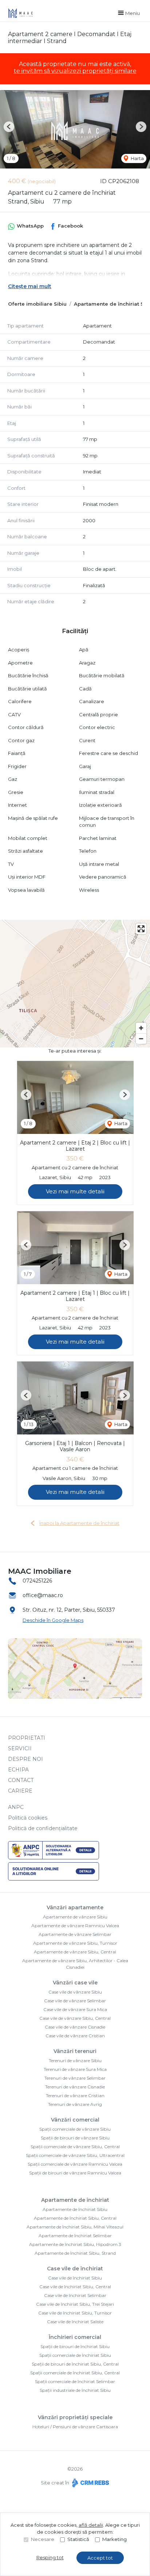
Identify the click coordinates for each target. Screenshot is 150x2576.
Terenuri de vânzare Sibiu (75, 2060)
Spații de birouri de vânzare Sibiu (75, 2138)
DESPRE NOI (25, 1759)
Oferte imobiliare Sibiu (37, 304)
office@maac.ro (43, 1595)
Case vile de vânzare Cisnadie (75, 2027)
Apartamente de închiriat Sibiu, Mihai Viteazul (75, 2227)
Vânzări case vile (75, 1983)
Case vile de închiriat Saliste (75, 2322)
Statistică (78, 2539)
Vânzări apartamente (75, 1907)
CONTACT (21, 1780)
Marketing (115, 2539)
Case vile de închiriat (75, 2269)
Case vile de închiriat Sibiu (75, 2278)
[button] (9, 127)
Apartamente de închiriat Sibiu (75, 2209)
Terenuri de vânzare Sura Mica (75, 2069)
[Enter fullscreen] (141, 929)
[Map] (75, 984)
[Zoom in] (141, 1028)
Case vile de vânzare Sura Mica (75, 2009)
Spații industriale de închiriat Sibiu (75, 2390)
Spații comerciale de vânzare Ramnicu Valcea (75, 2164)
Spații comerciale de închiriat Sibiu (75, 2355)
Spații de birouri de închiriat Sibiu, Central (75, 2364)
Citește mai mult (30, 286)
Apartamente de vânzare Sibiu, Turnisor (75, 1943)
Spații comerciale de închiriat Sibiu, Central (75, 2373)
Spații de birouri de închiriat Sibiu (75, 2346)
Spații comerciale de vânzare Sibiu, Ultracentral (75, 2155)
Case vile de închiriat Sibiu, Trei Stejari (75, 2304)
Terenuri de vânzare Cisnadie (75, 2087)
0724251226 (37, 1581)
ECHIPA (18, 1770)
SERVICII (20, 1748)
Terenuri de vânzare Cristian (75, 2095)
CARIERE (20, 1791)
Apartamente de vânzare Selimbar (75, 1934)
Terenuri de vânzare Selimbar (75, 2078)
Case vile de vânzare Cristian (75, 2036)
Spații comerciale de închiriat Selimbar (75, 2381)
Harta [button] (137, 158)
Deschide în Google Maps (53, 1620)
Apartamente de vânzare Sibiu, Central (75, 1952)
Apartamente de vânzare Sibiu (75, 1917)
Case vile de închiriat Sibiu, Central (75, 2287)
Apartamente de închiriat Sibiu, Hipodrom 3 (75, 2244)
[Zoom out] (141, 1039)
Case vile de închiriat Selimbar (75, 2295)
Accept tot (100, 2558)
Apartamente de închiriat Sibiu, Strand (75, 2253)
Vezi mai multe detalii (75, 1191)
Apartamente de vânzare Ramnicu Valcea (75, 1926)
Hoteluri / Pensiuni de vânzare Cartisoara (75, 2427)
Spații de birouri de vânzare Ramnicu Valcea (75, 2173)
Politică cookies (28, 1818)
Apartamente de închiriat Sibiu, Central (75, 2218)
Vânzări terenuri (75, 2051)
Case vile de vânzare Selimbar (75, 2001)
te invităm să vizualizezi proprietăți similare (75, 71)
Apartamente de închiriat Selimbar (75, 2236)
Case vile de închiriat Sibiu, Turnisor (75, 2313)
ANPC (16, 1807)
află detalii (91, 2525)
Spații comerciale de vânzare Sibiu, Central (75, 2147)
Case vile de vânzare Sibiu (75, 1992)
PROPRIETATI (27, 1738)
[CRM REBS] (90, 2483)
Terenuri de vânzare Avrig (75, 2104)
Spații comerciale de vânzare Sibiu (75, 2129)
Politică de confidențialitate (43, 1828)
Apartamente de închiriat (75, 2200)
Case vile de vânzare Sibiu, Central (75, 2018)
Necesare (43, 2539)
